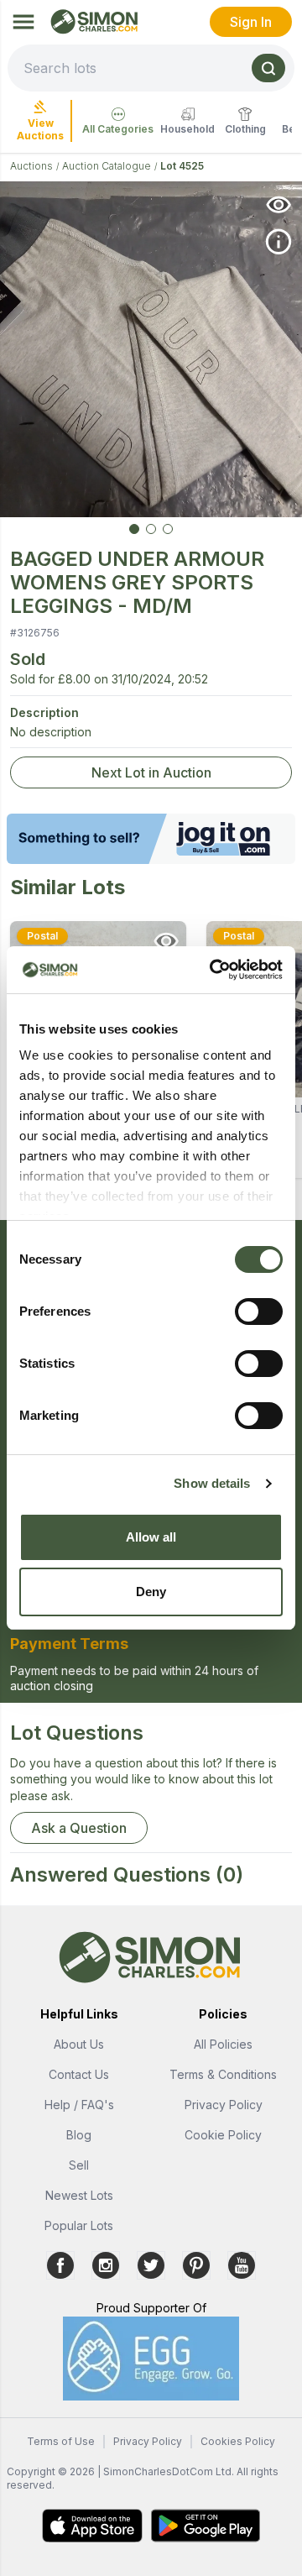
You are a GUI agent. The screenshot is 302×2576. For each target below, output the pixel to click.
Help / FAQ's (79, 2105)
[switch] (259, 1312)
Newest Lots (79, 2195)
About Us (79, 2044)
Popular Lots (79, 2225)
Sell (79, 2165)
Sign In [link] (251, 22)
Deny (151, 1592)
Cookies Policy (238, 2441)
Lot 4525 (182, 166)
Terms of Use (61, 2441)
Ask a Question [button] (79, 1828)
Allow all (151, 1537)
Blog (79, 2135)
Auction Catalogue (107, 166)
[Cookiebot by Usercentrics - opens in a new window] (213, 970)
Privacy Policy (224, 2105)
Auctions (31, 166)
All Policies (223, 2044)
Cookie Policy (223, 2135)
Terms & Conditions (223, 2074)
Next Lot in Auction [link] (151, 772)
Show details (212, 1483)
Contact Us (79, 2074)
